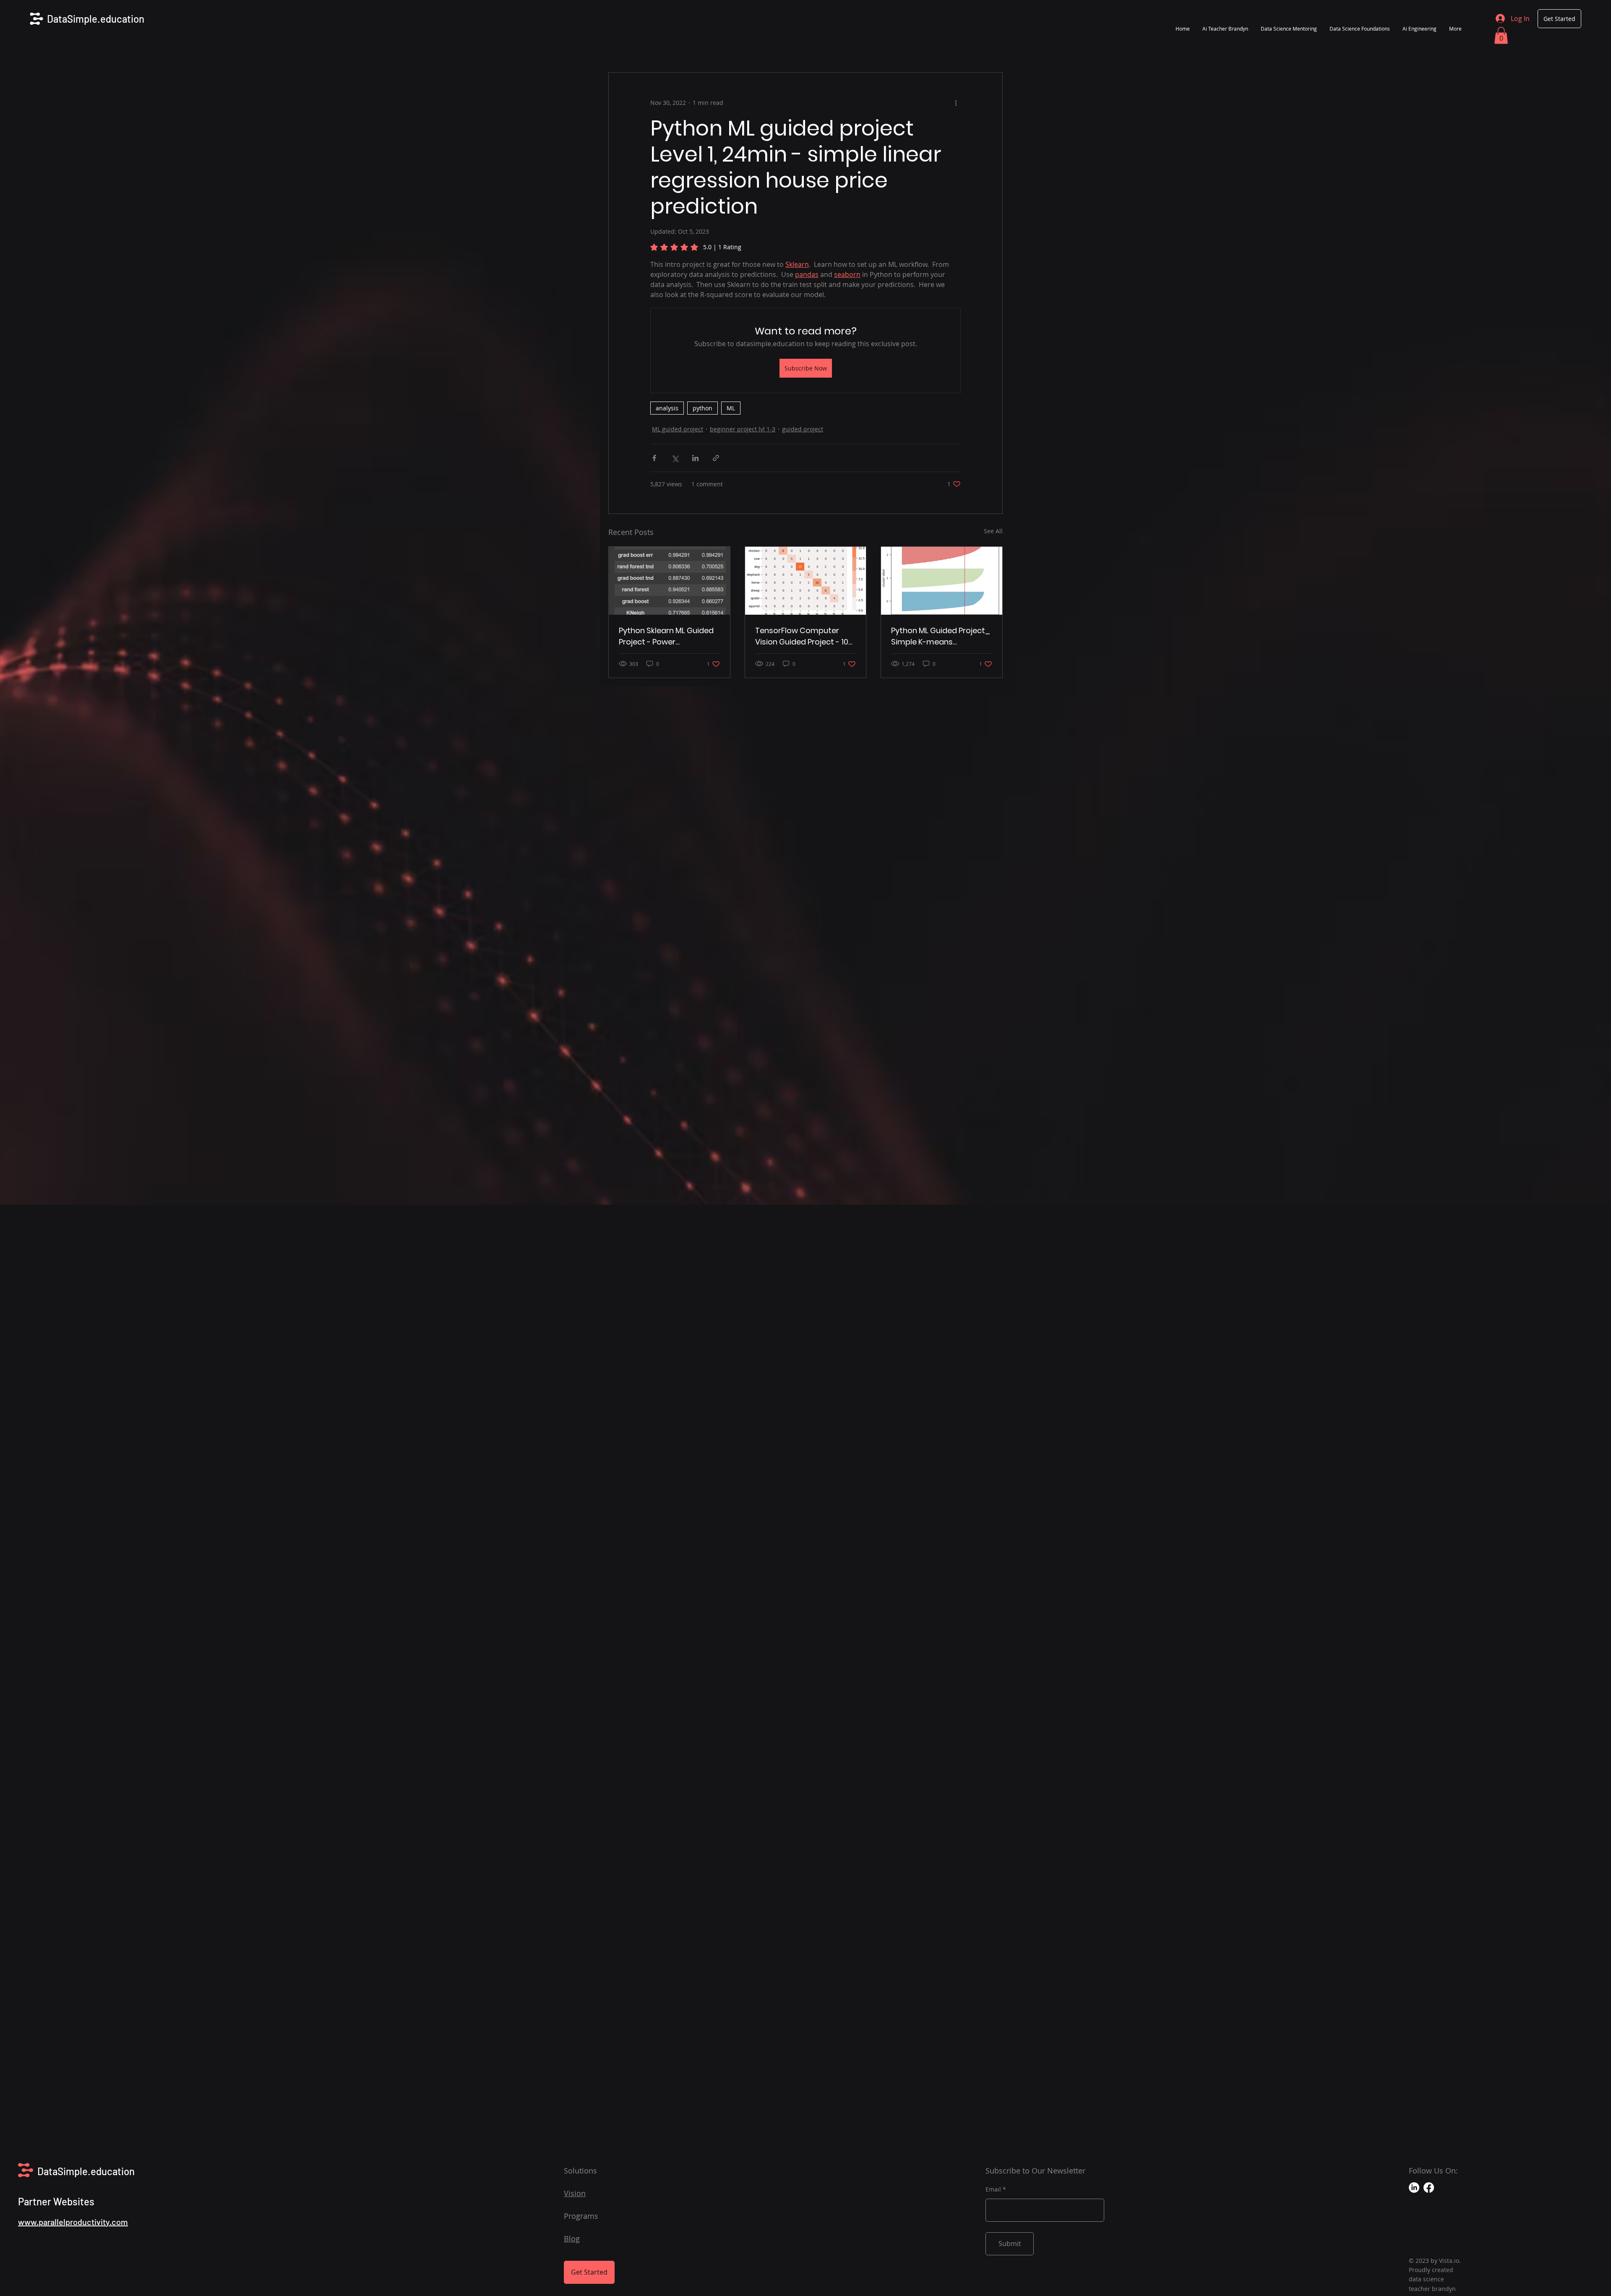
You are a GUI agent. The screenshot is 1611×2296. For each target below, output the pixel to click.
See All (993, 531)
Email (993, 2189)
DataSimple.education (96, 19)
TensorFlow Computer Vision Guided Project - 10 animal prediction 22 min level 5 (802, 636)
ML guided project (678, 429)
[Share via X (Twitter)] (675, 458)
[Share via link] (716, 458)
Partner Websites (56, 2201)
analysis (667, 408)
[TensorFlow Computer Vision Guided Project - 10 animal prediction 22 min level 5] (806, 581)
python (703, 408)
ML (731, 408)
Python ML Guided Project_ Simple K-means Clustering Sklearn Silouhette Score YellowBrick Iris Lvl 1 (941, 636)
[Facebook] (1429, 2188)
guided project (803, 429)
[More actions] (956, 103)
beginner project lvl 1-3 (743, 429)
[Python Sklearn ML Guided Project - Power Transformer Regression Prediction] (669, 581)
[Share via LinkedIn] (695, 458)
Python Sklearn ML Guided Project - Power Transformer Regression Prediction (666, 636)
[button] (1501, 35)
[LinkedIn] (1414, 2188)
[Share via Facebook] (654, 458)
